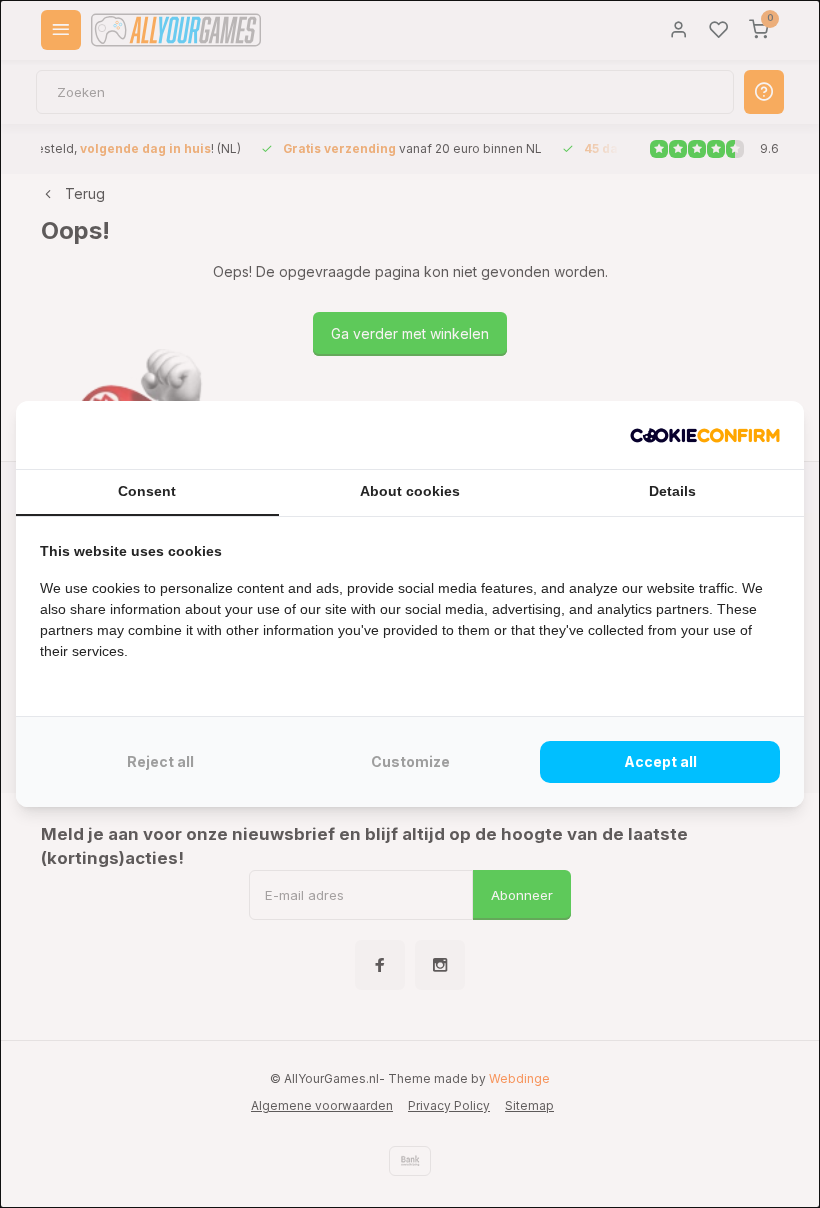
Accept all (660, 761)
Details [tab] (672, 491)
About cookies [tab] (410, 491)
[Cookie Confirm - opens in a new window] (705, 435)
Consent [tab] (147, 491)
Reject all (160, 761)
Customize (410, 761)
